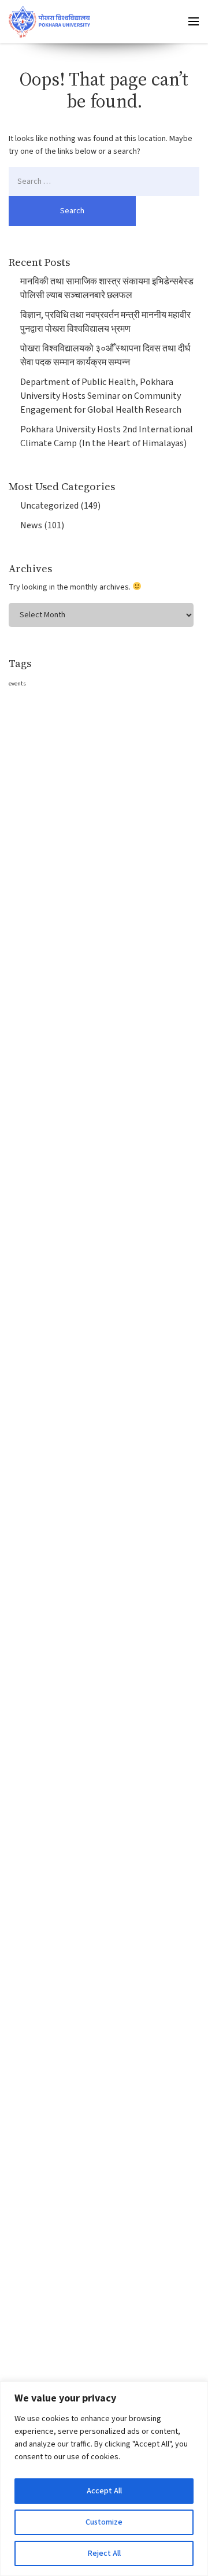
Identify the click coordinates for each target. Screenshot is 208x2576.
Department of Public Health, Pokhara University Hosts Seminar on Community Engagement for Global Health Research (101, 396)
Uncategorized (49, 506)
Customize (104, 2522)
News (31, 525)
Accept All (104, 2491)
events (17, 683)
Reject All (104, 2553)
